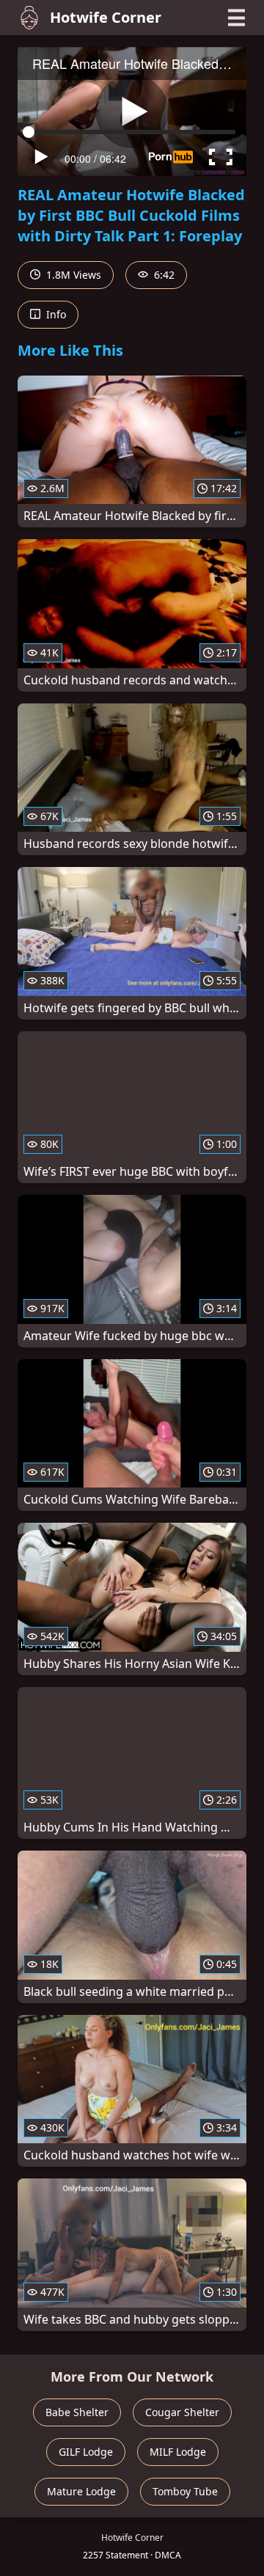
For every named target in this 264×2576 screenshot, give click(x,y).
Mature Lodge (81, 2491)
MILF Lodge (178, 2452)
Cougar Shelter (182, 2412)
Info (55, 314)
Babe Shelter (77, 2412)
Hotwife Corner (106, 17)
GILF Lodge (86, 2452)
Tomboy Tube (185, 2491)
